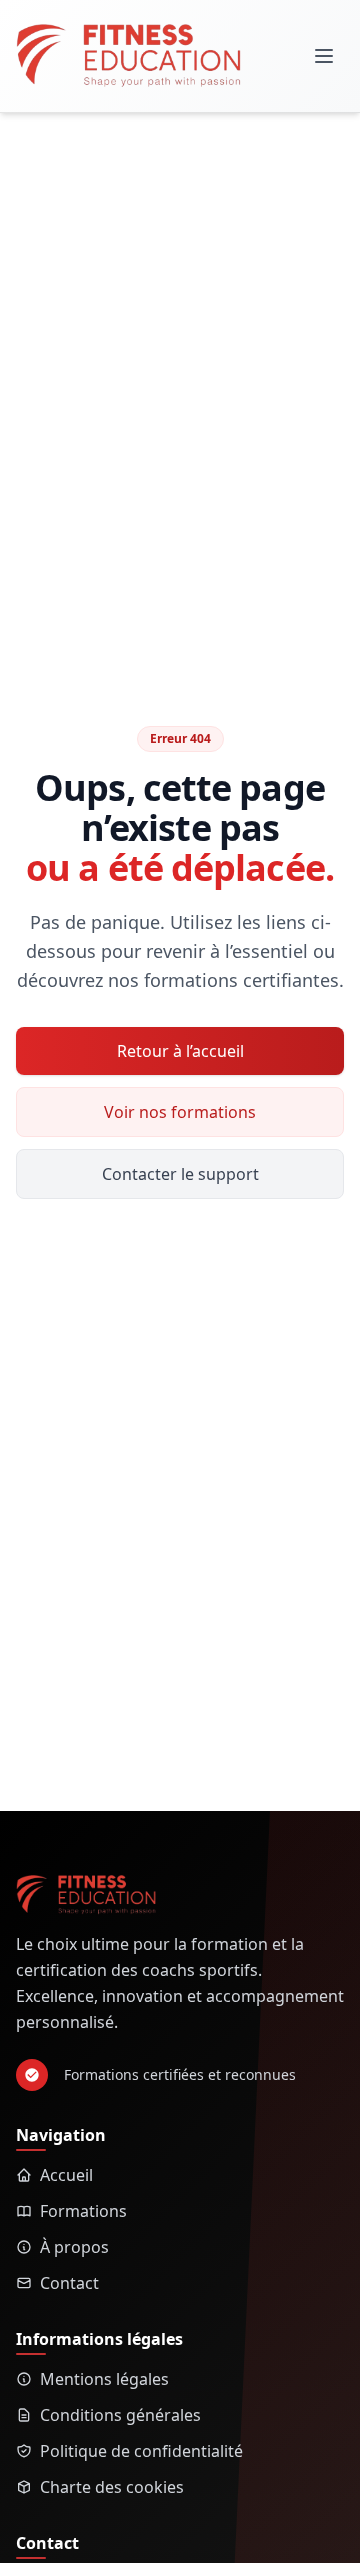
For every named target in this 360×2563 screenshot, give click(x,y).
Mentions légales (104, 2379)
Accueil (66, 2175)
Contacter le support (180, 1174)
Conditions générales (120, 2415)
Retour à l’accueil (180, 1051)
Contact (69, 2283)
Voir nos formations (180, 1112)
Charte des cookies (112, 2487)
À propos (74, 2247)
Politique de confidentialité (141, 2451)
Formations (83, 2211)
